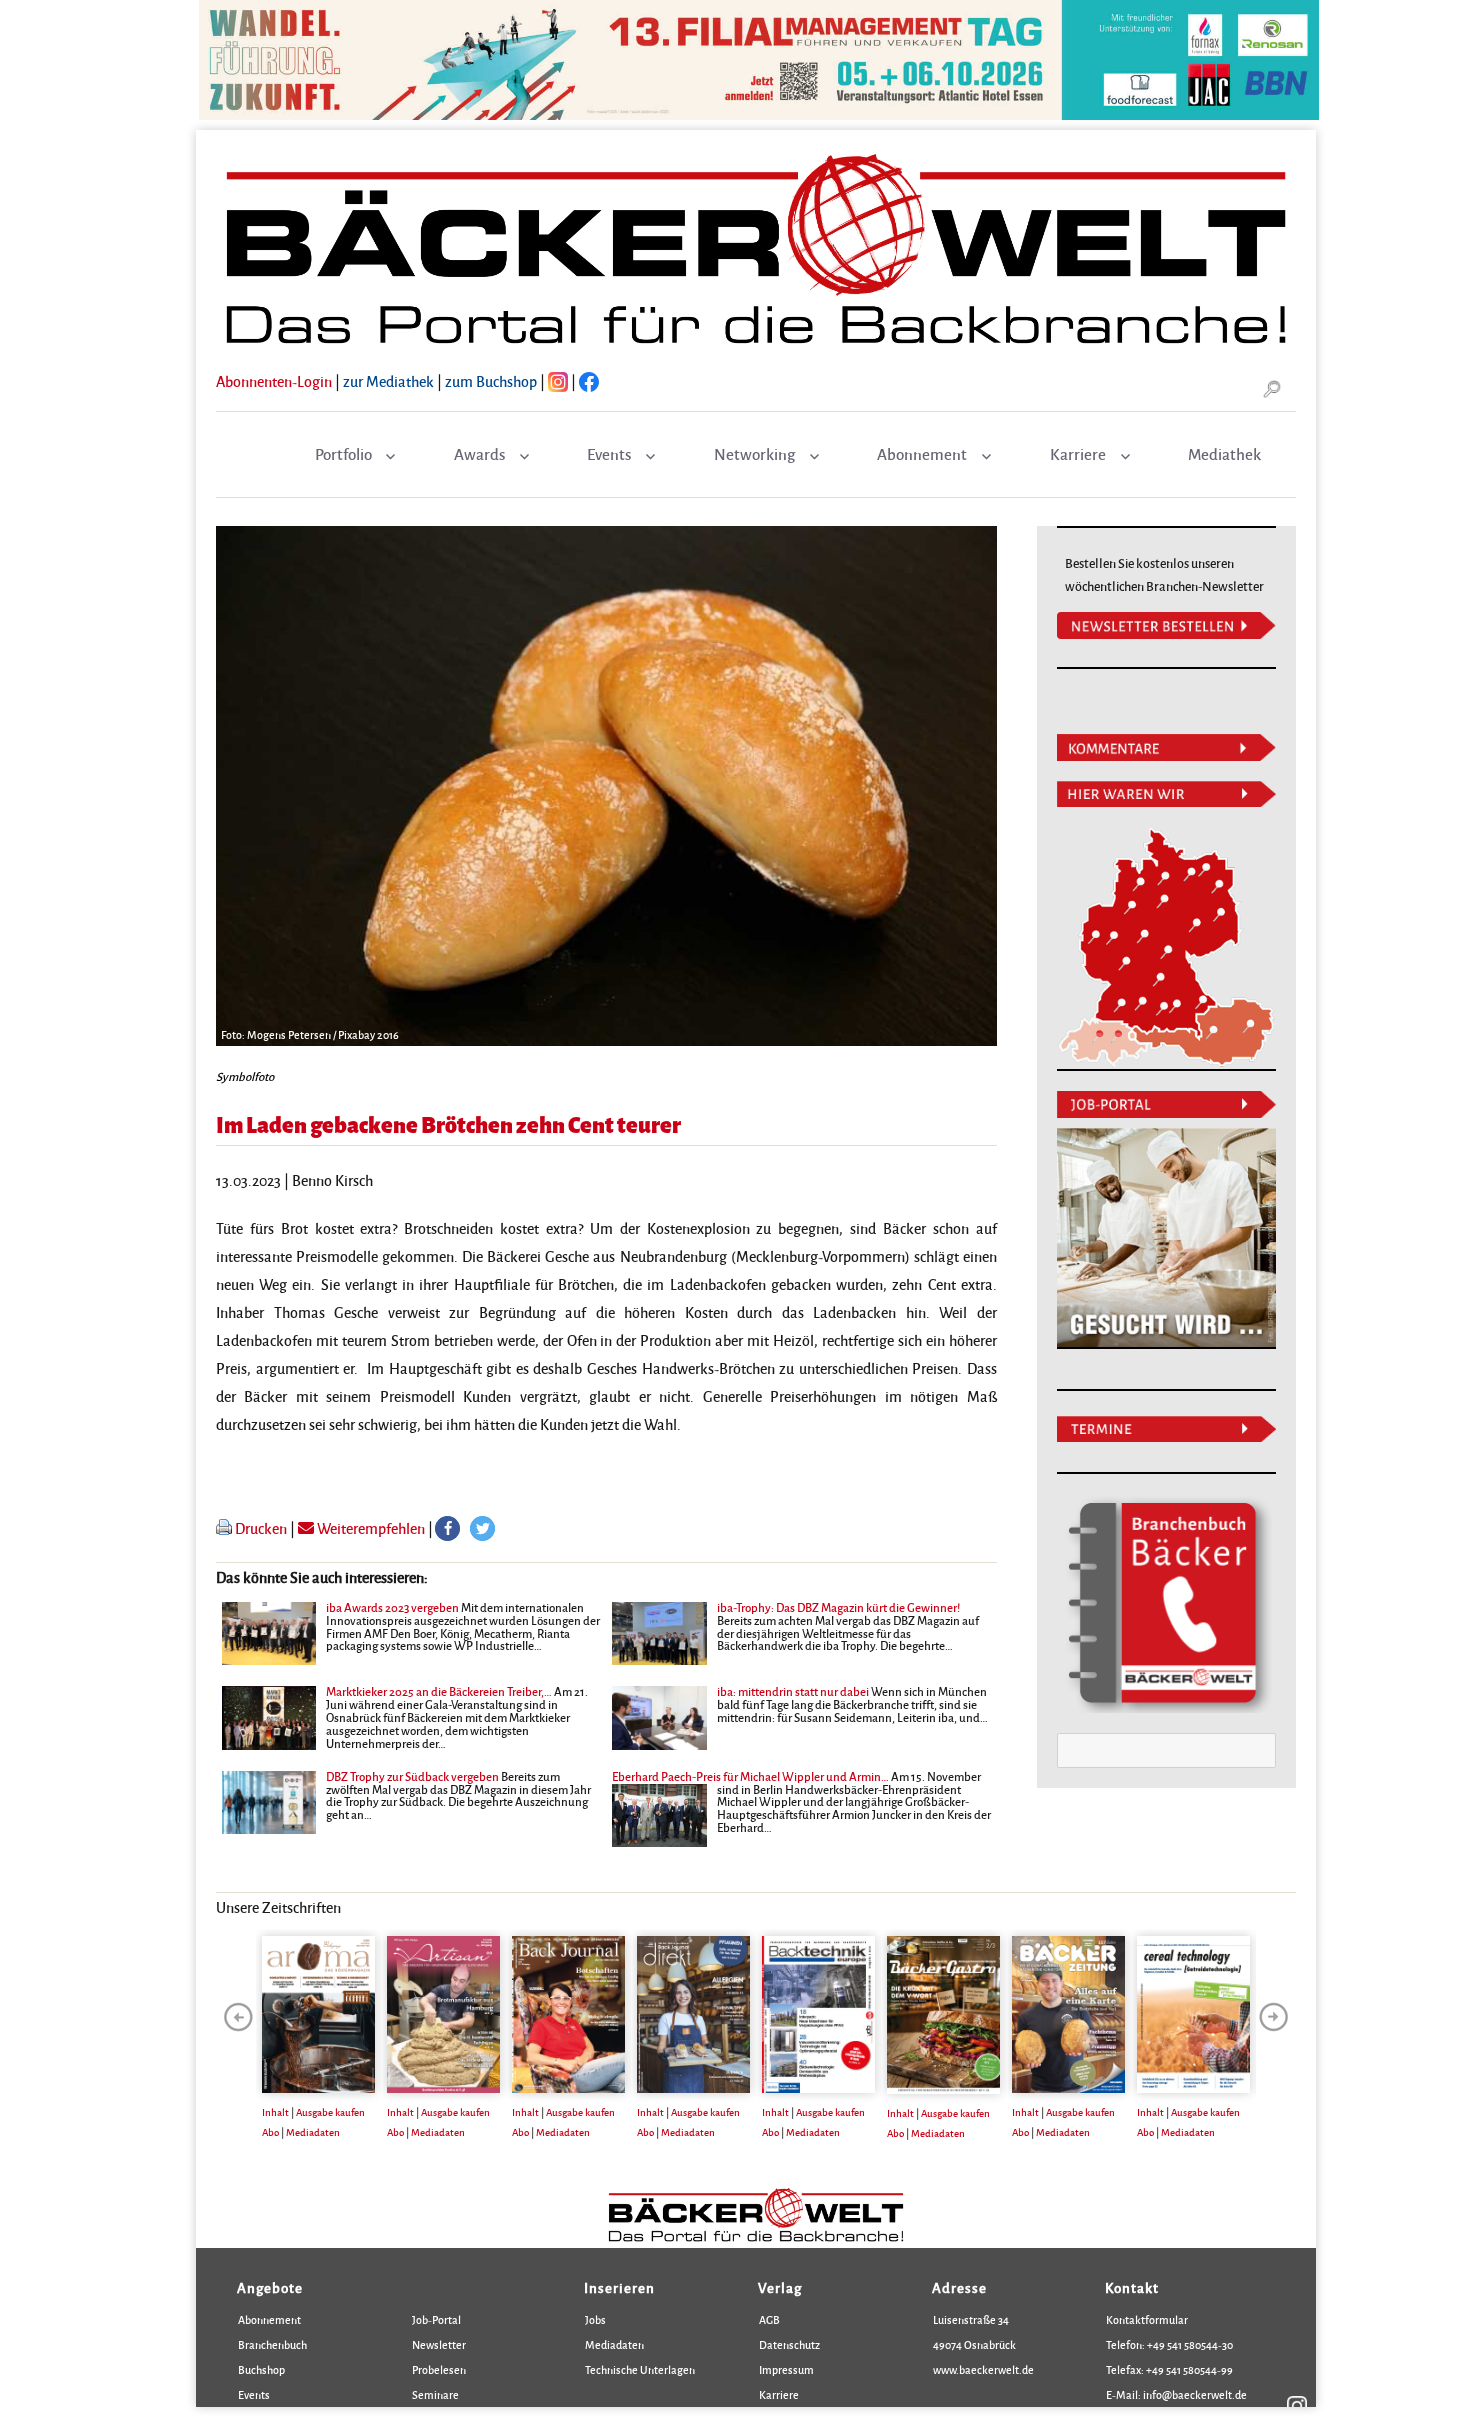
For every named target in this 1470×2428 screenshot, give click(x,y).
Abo (270, 2132)
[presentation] (238, 2017)
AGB (769, 2319)
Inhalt (275, 2112)
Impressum (786, 2369)
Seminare (435, 2394)
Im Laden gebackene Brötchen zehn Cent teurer (448, 1123)
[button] (447, 1528)
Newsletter (439, 2344)
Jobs (595, 2319)
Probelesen (439, 2369)
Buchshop (261, 2369)
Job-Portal (436, 2319)
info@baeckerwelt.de (1194, 2394)
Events (609, 454)
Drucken (261, 1528)
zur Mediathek (388, 381)
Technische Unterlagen (640, 2369)
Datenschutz (789, 2344)
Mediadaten (313, 2132)
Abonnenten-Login (274, 381)
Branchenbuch (272, 2344)
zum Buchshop (491, 381)
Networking (754, 454)
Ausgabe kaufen (330, 2112)
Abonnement (922, 454)
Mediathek (1224, 454)
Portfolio (343, 454)
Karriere (1078, 454)
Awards (479, 454)
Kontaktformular (1147, 2319)
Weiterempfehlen (369, 1528)
